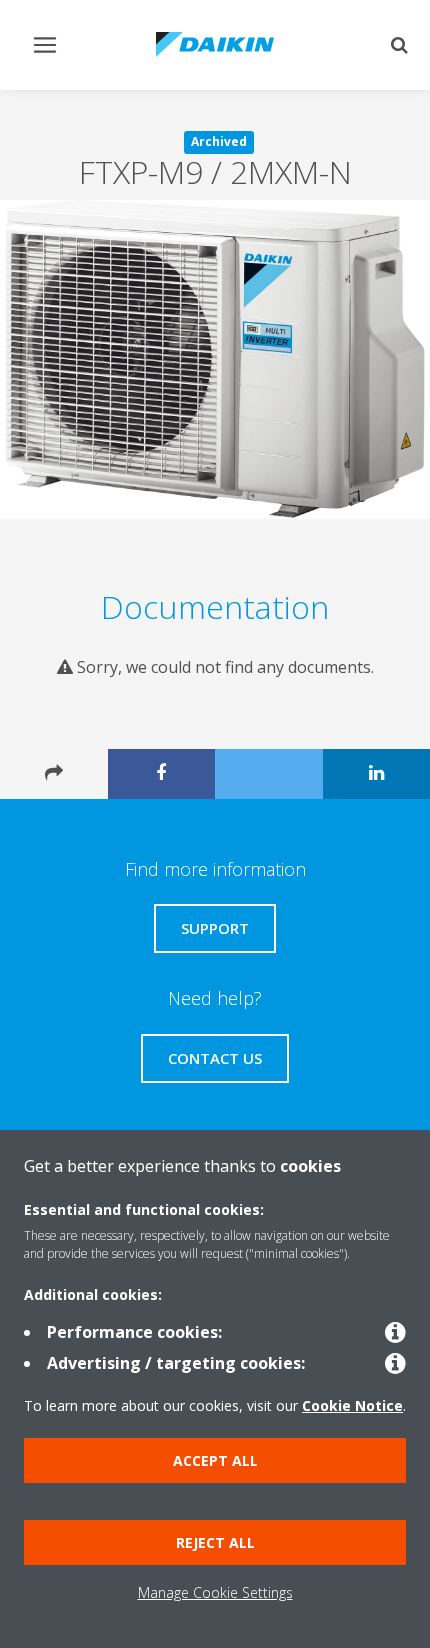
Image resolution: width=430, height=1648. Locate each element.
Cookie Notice (352, 1405)
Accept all (215, 1460)
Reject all (215, 1542)
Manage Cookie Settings (215, 1592)
